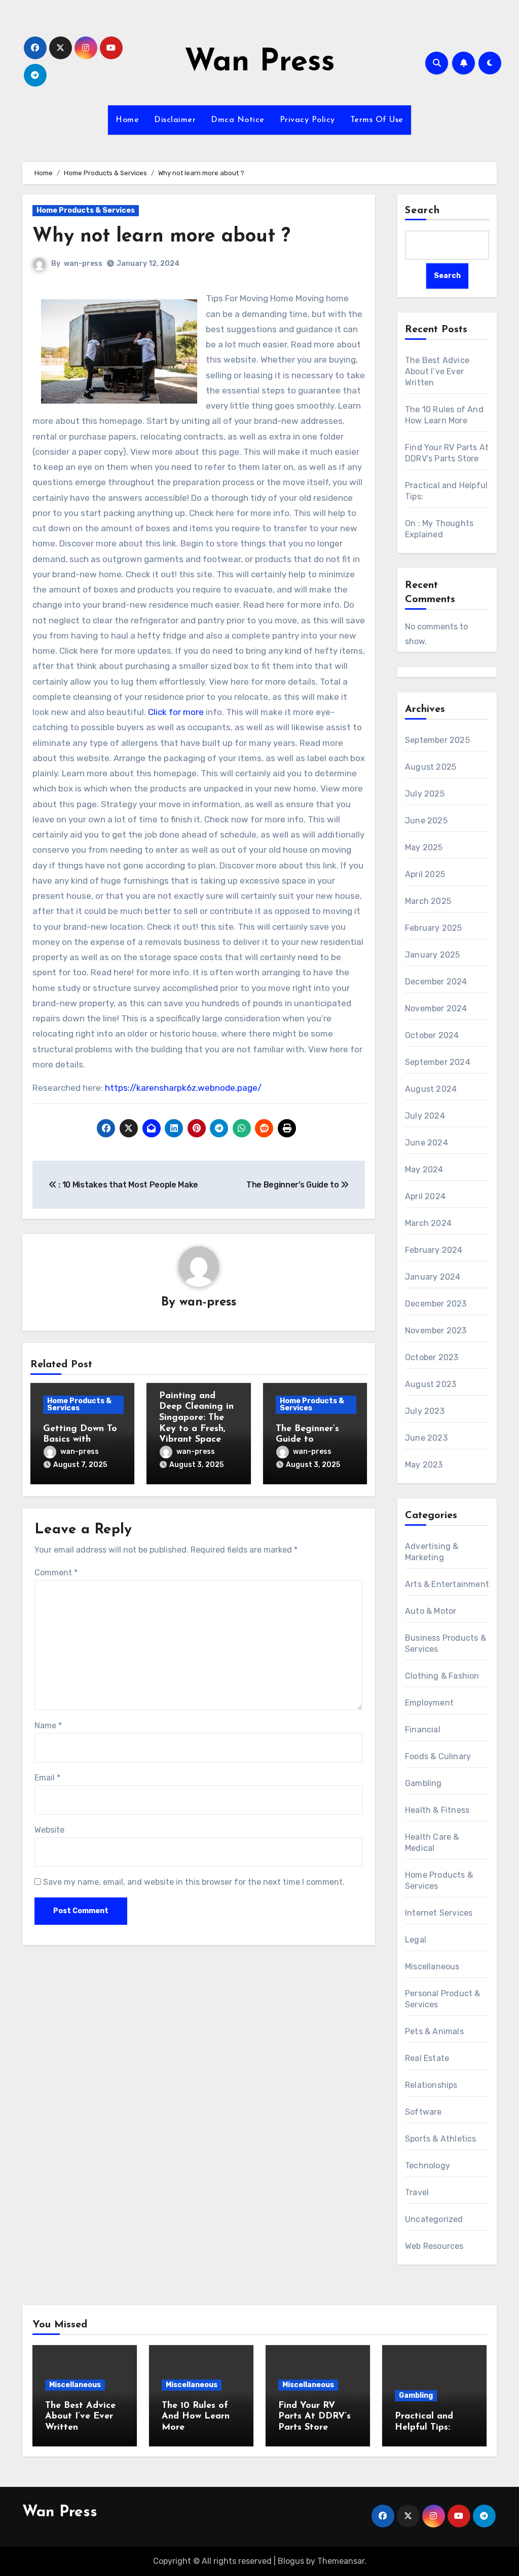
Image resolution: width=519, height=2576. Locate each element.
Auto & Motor (431, 1611)
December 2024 (436, 982)
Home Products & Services (86, 210)
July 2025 (425, 794)
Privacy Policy (307, 120)
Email (47, 1778)
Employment (429, 1703)
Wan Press (260, 63)
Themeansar (341, 2561)
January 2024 (433, 1277)
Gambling (423, 1783)
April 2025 (425, 874)
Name (48, 1726)
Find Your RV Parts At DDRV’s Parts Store (314, 2417)
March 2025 (428, 901)
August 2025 (431, 767)
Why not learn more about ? (161, 237)
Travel (417, 2192)
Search (423, 211)
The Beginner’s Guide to (293, 1185)
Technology (428, 2166)
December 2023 (436, 1304)
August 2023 (431, 1384)
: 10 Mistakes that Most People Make (127, 1185)
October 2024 (432, 1035)
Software (423, 2112)
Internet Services (439, 1913)
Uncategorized (434, 2219)
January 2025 (432, 955)
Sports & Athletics (441, 2139)
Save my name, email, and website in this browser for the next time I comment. (194, 1882)
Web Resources (434, 2246)
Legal (416, 1940)
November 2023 (436, 1331)
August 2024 (431, 1089)
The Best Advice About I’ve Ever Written (437, 371)
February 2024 (434, 1250)
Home (127, 120)
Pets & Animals (434, 2031)
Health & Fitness (437, 1810)
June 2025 (426, 821)
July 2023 (425, 1411)
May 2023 (424, 1465)
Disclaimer (175, 120)
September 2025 (437, 740)
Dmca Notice (238, 120)
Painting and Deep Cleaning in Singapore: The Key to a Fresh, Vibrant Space (196, 1418)
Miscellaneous (432, 1967)
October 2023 (432, 1357)
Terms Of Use (377, 120)
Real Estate (427, 2058)
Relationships (431, 2085)
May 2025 (424, 847)
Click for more (176, 712)
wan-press (83, 264)
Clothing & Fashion (442, 1676)
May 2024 (424, 1170)
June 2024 (427, 1143)
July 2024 (425, 1116)
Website (49, 1830)
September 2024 (438, 1062)
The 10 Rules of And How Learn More (196, 2417)
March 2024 (428, 1223)
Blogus (291, 2561)
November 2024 (436, 1008)
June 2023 (426, 1438)
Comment (56, 1573)
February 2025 (434, 928)
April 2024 (425, 1196)
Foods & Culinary (438, 1756)
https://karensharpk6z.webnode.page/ (183, 1088)
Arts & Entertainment (447, 1584)
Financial (423, 1730)
